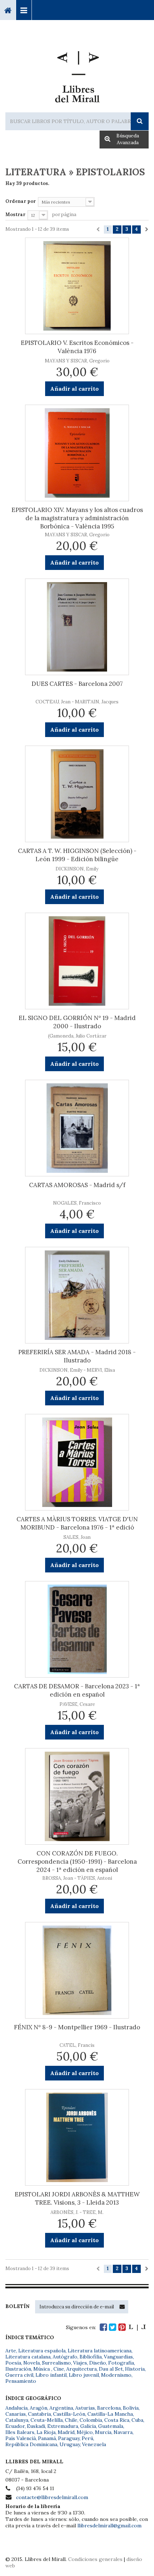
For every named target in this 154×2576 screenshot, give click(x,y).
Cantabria (39, 2414)
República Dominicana (31, 2444)
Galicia (88, 2426)
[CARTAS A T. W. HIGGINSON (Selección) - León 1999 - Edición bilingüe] (77, 794)
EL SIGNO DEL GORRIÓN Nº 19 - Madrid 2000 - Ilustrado (77, 1022)
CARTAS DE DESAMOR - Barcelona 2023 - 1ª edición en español (77, 1690)
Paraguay (69, 2438)
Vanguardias (118, 2357)
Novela (32, 2363)
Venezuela (94, 2444)
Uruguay (70, 2444)
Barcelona (109, 2408)
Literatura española (42, 2351)
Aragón (38, 2408)
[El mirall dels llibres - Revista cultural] (137, 2327)
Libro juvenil (84, 2375)
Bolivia (131, 2408)
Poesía (13, 2363)
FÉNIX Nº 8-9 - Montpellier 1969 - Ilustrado (77, 2027)
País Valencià (21, 2438)
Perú (87, 2438)
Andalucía (16, 2408)
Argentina (61, 2408)
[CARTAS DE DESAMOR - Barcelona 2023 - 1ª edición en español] (77, 1629)
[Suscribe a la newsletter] (122, 2307)
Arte (11, 2351)
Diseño (98, 2363)
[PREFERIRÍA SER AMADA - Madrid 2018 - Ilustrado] (77, 1295)
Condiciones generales (95, 2559)
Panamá (47, 2438)
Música (42, 2369)
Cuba (137, 2420)
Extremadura (63, 2426)
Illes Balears (20, 2432)
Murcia (103, 2432)
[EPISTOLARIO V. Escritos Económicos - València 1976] (77, 286)
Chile (71, 2420)
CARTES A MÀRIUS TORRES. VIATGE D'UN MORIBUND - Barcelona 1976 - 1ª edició (77, 1523)
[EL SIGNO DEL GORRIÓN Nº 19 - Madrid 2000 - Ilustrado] (77, 961)
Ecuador (15, 2426)
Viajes (80, 2363)
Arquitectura (81, 2369)
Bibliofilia (91, 2357)
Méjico (85, 2432)
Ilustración (18, 2369)
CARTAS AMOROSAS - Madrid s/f (77, 1185)
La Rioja (46, 2432)
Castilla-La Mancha (110, 2414)
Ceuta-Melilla (47, 2420)
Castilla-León (69, 2414)
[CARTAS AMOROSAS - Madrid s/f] (77, 1128)
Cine (59, 2369)
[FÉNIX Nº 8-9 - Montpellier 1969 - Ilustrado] (77, 1970)
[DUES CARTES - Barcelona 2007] (77, 627)
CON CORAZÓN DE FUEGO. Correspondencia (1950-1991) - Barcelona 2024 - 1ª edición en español (77, 1862)
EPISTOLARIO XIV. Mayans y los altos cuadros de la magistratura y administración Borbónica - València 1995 (77, 518)
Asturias (85, 2408)
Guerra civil (19, 2375)
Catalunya (17, 2420)
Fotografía (121, 2363)
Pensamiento (21, 2381)
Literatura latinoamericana (100, 2351)
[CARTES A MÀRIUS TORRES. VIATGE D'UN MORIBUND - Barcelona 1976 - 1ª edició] (77, 1462)
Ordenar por (21, 201)
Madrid (66, 2432)
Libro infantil (51, 2375)
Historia (135, 2369)
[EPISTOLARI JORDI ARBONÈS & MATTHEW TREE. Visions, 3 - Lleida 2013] (77, 2137)
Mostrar (15, 214)
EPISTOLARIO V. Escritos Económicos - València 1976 (77, 347)
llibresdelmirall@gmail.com (109, 2526)
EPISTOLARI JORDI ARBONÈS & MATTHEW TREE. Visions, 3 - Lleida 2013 (77, 2198)
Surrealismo (56, 2363)
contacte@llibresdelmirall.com (52, 2497)
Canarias (16, 2414)
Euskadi (36, 2426)
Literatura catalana (28, 2357)
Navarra (123, 2432)
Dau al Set (111, 2369)
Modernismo (116, 2375)
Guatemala (111, 2426)
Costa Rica (117, 2420)
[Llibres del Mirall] (77, 74)
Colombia (91, 2420)
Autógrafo (65, 2357)
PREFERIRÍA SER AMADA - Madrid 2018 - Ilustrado (77, 1356)
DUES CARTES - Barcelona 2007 (77, 684)
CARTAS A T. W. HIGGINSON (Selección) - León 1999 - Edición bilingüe (77, 855)
